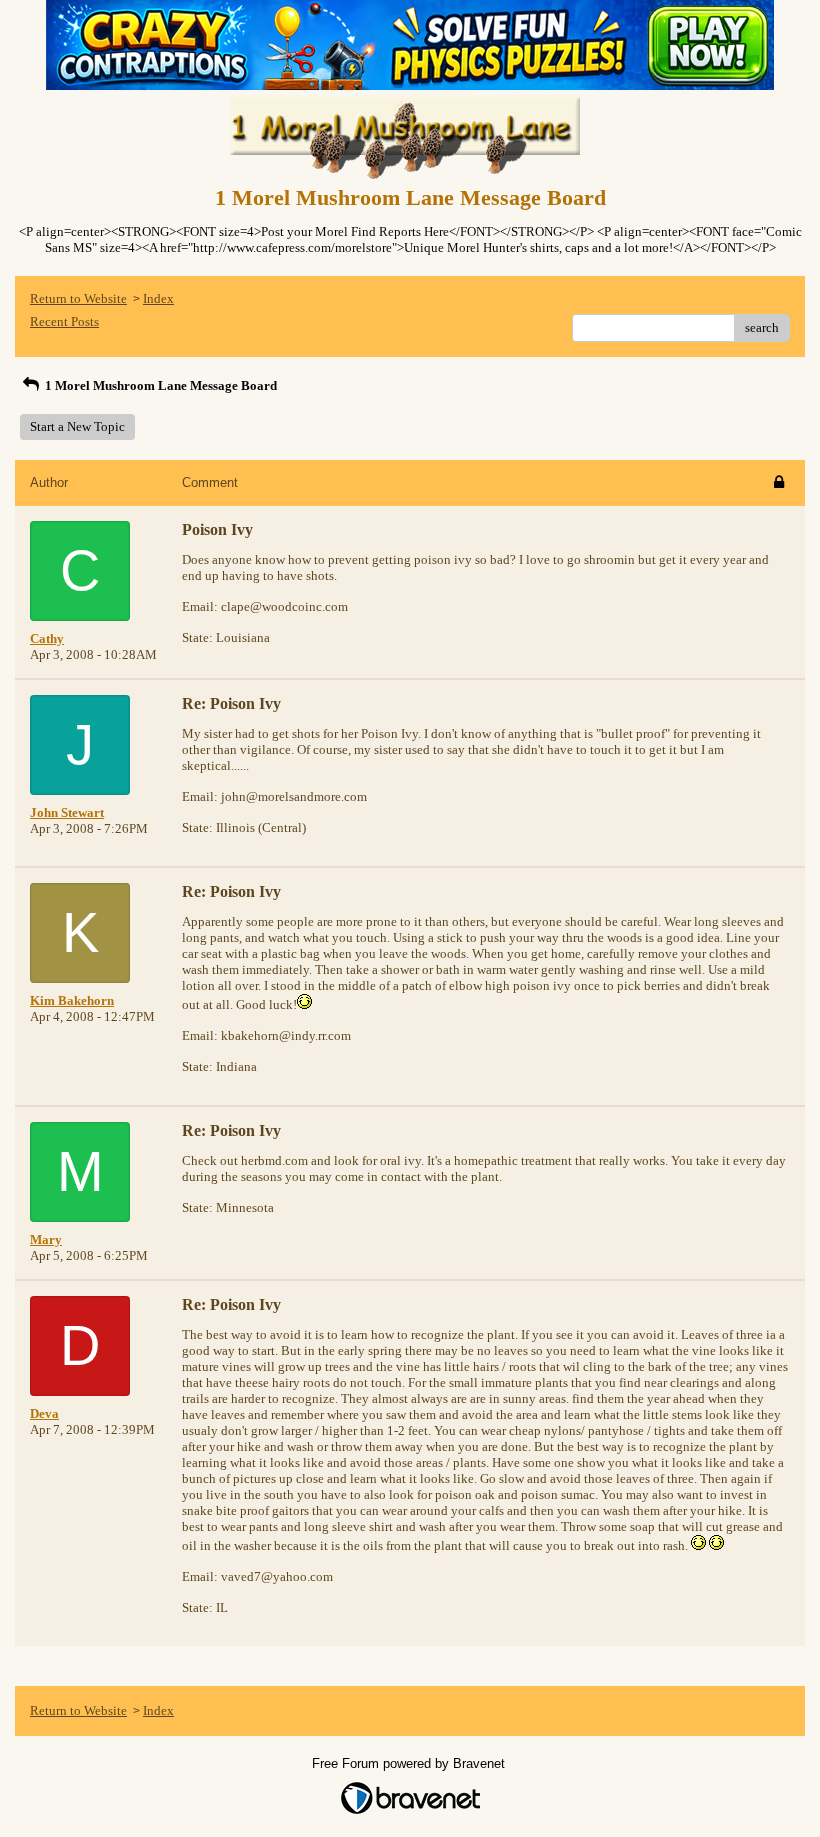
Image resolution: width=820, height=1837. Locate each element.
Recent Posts (64, 321)
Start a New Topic (77, 426)
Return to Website (78, 298)
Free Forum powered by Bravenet (410, 1763)
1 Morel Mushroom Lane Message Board (159, 385)
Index (158, 298)
